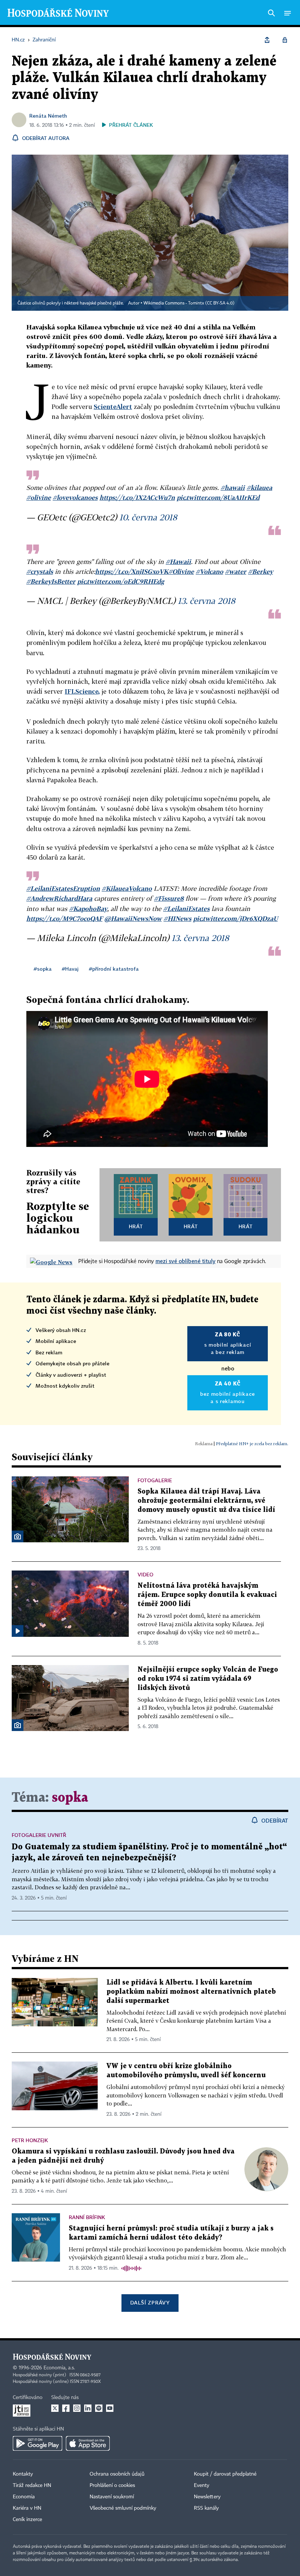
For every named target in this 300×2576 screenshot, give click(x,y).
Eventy (202, 2485)
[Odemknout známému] (285, 40)
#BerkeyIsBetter (51, 581)
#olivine (39, 497)
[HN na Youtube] (110, 2408)
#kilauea (259, 488)
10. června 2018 (148, 517)
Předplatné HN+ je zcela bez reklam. (252, 1444)
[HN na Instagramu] (77, 2408)
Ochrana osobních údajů (117, 2474)
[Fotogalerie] (18, 1536)
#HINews (177, 918)
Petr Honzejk (30, 2140)
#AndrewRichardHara (59, 898)
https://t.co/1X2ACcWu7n (137, 497)
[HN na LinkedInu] (88, 2408)
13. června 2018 (207, 601)
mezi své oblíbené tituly (185, 1261)
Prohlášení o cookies (112, 2485)
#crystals (40, 571)
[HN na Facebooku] (66, 2408)
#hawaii (233, 488)
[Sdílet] (267, 40)
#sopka (43, 969)
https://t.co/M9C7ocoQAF (64, 918)
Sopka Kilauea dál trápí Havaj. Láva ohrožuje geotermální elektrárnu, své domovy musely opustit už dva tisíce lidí (206, 1501)
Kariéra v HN (27, 2508)
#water (236, 571)
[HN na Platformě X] (55, 2408)
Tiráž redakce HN (32, 2485)
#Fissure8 (169, 898)
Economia (24, 2497)
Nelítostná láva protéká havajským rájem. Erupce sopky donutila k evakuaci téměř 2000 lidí (207, 1595)
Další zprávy (150, 2302)
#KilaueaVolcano (127, 888)
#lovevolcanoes (75, 497)
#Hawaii (178, 562)
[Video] (18, 1631)
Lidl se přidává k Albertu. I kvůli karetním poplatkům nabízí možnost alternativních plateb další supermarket (191, 1992)
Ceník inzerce (27, 2520)
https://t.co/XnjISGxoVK (132, 571)
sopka (70, 1798)
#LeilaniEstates (186, 909)
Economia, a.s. (59, 2368)
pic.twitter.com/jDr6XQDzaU (235, 918)
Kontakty (23, 2474)
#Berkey (260, 571)
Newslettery (207, 2497)
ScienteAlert (113, 407)
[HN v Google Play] (37, 2443)
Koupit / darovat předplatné (225, 2474)
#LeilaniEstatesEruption (63, 888)
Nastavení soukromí (112, 2497)
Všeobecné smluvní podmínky (123, 2508)
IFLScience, (82, 691)
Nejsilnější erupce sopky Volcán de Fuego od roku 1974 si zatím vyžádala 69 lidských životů (208, 1679)
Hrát (136, 1226)
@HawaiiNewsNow (133, 918)
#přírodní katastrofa (114, 969)
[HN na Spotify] (99, 2408)
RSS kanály (206, 2508)
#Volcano (209, 571)
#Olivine (181, 571)
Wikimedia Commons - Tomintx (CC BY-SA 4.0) (189, 303)
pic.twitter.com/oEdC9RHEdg (121, 581)
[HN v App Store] (88, 2443)
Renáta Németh (48, 116)
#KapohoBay (88, 909)
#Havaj (70, 969)
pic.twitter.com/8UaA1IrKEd (218, 497)
